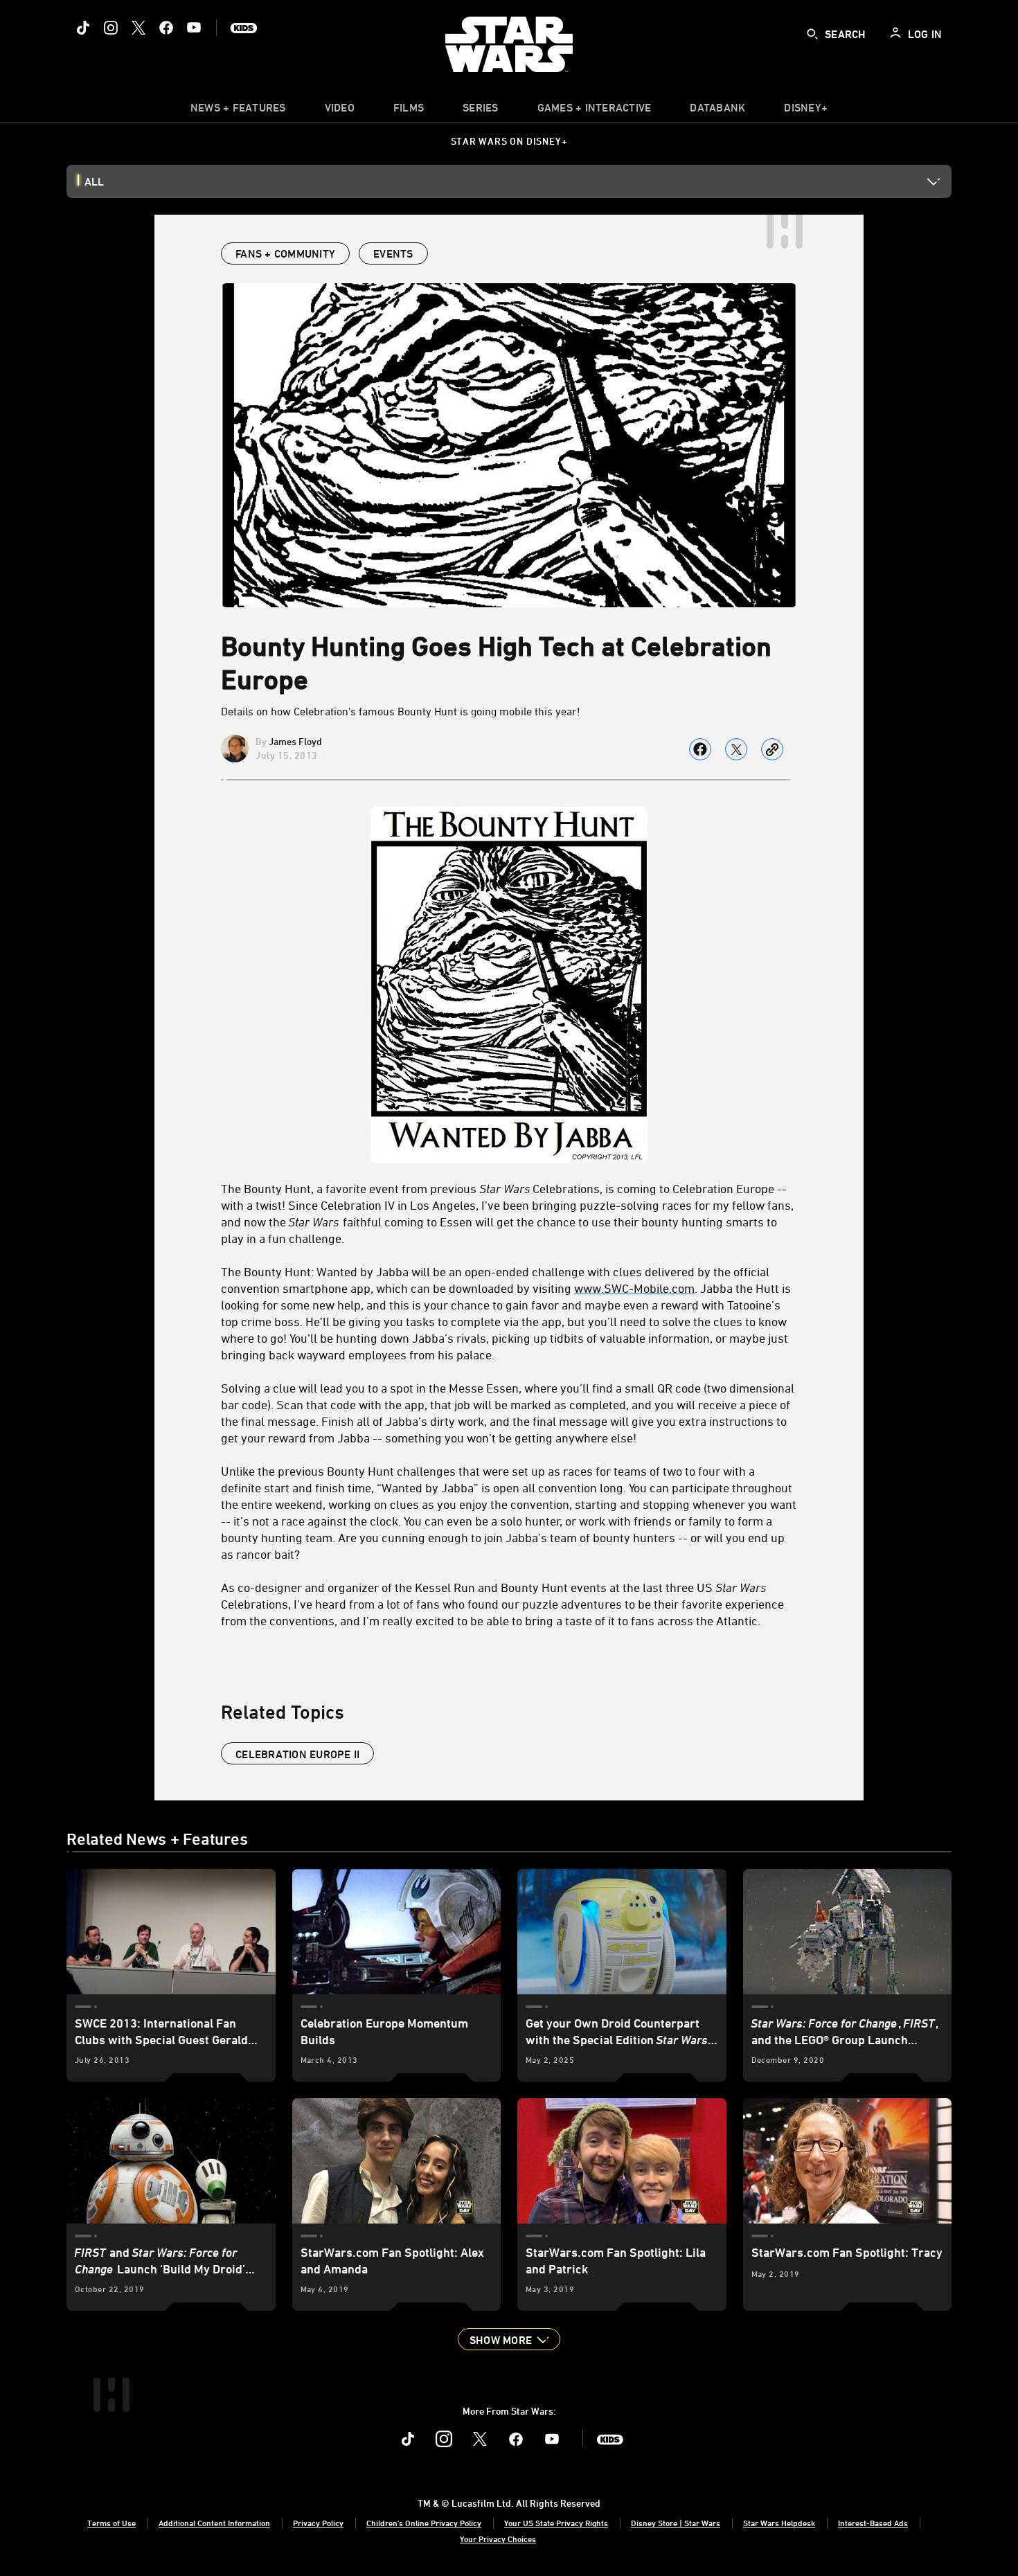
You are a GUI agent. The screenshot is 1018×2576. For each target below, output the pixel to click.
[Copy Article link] (772, 749)
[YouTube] (194, 28)
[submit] (812, 34)
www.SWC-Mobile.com (634, 1288)
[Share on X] (736, 749)
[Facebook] (166, 28)
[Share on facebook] (700, 749)
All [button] (94, 181)
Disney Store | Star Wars (676, 2523)
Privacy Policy (318, 2523)
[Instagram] (111, 28)
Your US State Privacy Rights (556, 2523)
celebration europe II (297, 1754)
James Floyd (295, 741)
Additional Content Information (214, 2523)
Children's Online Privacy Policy (424, 2523)
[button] (509, 2339)
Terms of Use (111, 2523)
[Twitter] (139, 28)
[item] (238, 111)
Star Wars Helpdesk (779, 2523)
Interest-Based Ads (873, 2523)
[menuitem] (340, 111)
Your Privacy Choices (498, 2539)
